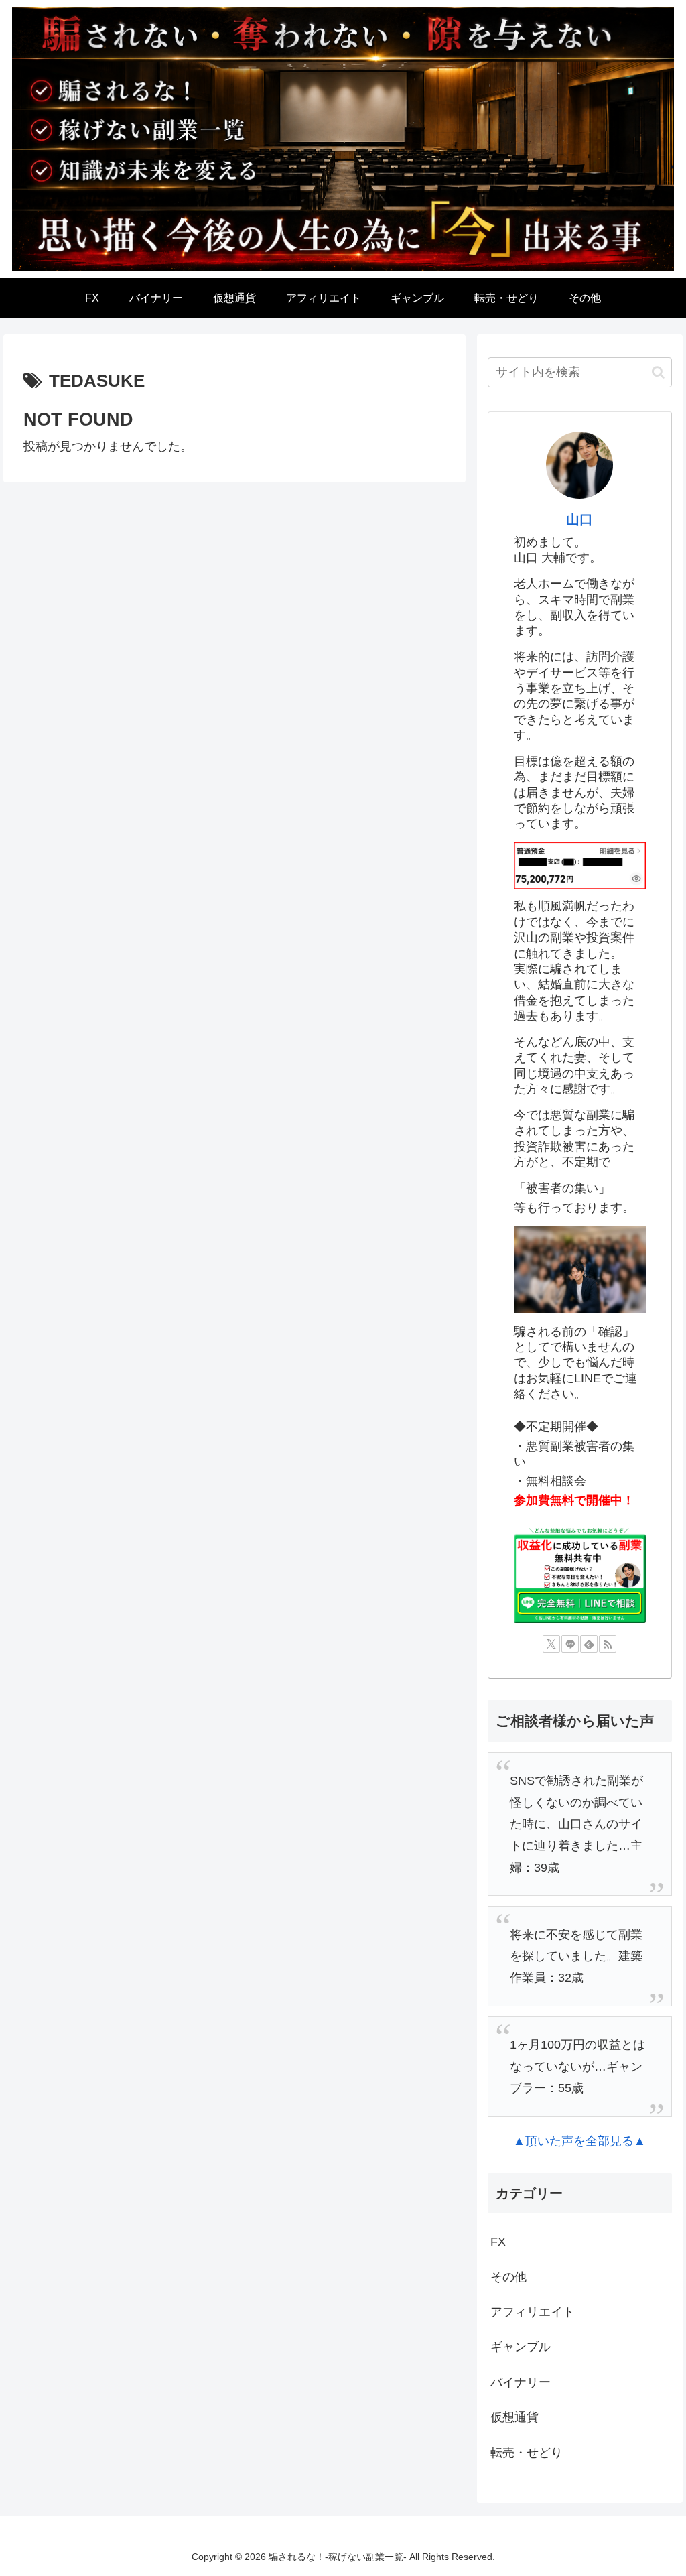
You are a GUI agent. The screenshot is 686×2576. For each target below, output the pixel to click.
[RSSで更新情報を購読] (608, 1644)
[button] (658, 372)
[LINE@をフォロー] (570, 1644)
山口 (579, 519)
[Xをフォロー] (551, 1644)
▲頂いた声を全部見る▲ (579, 2141)
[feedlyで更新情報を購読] (589, 1644)
